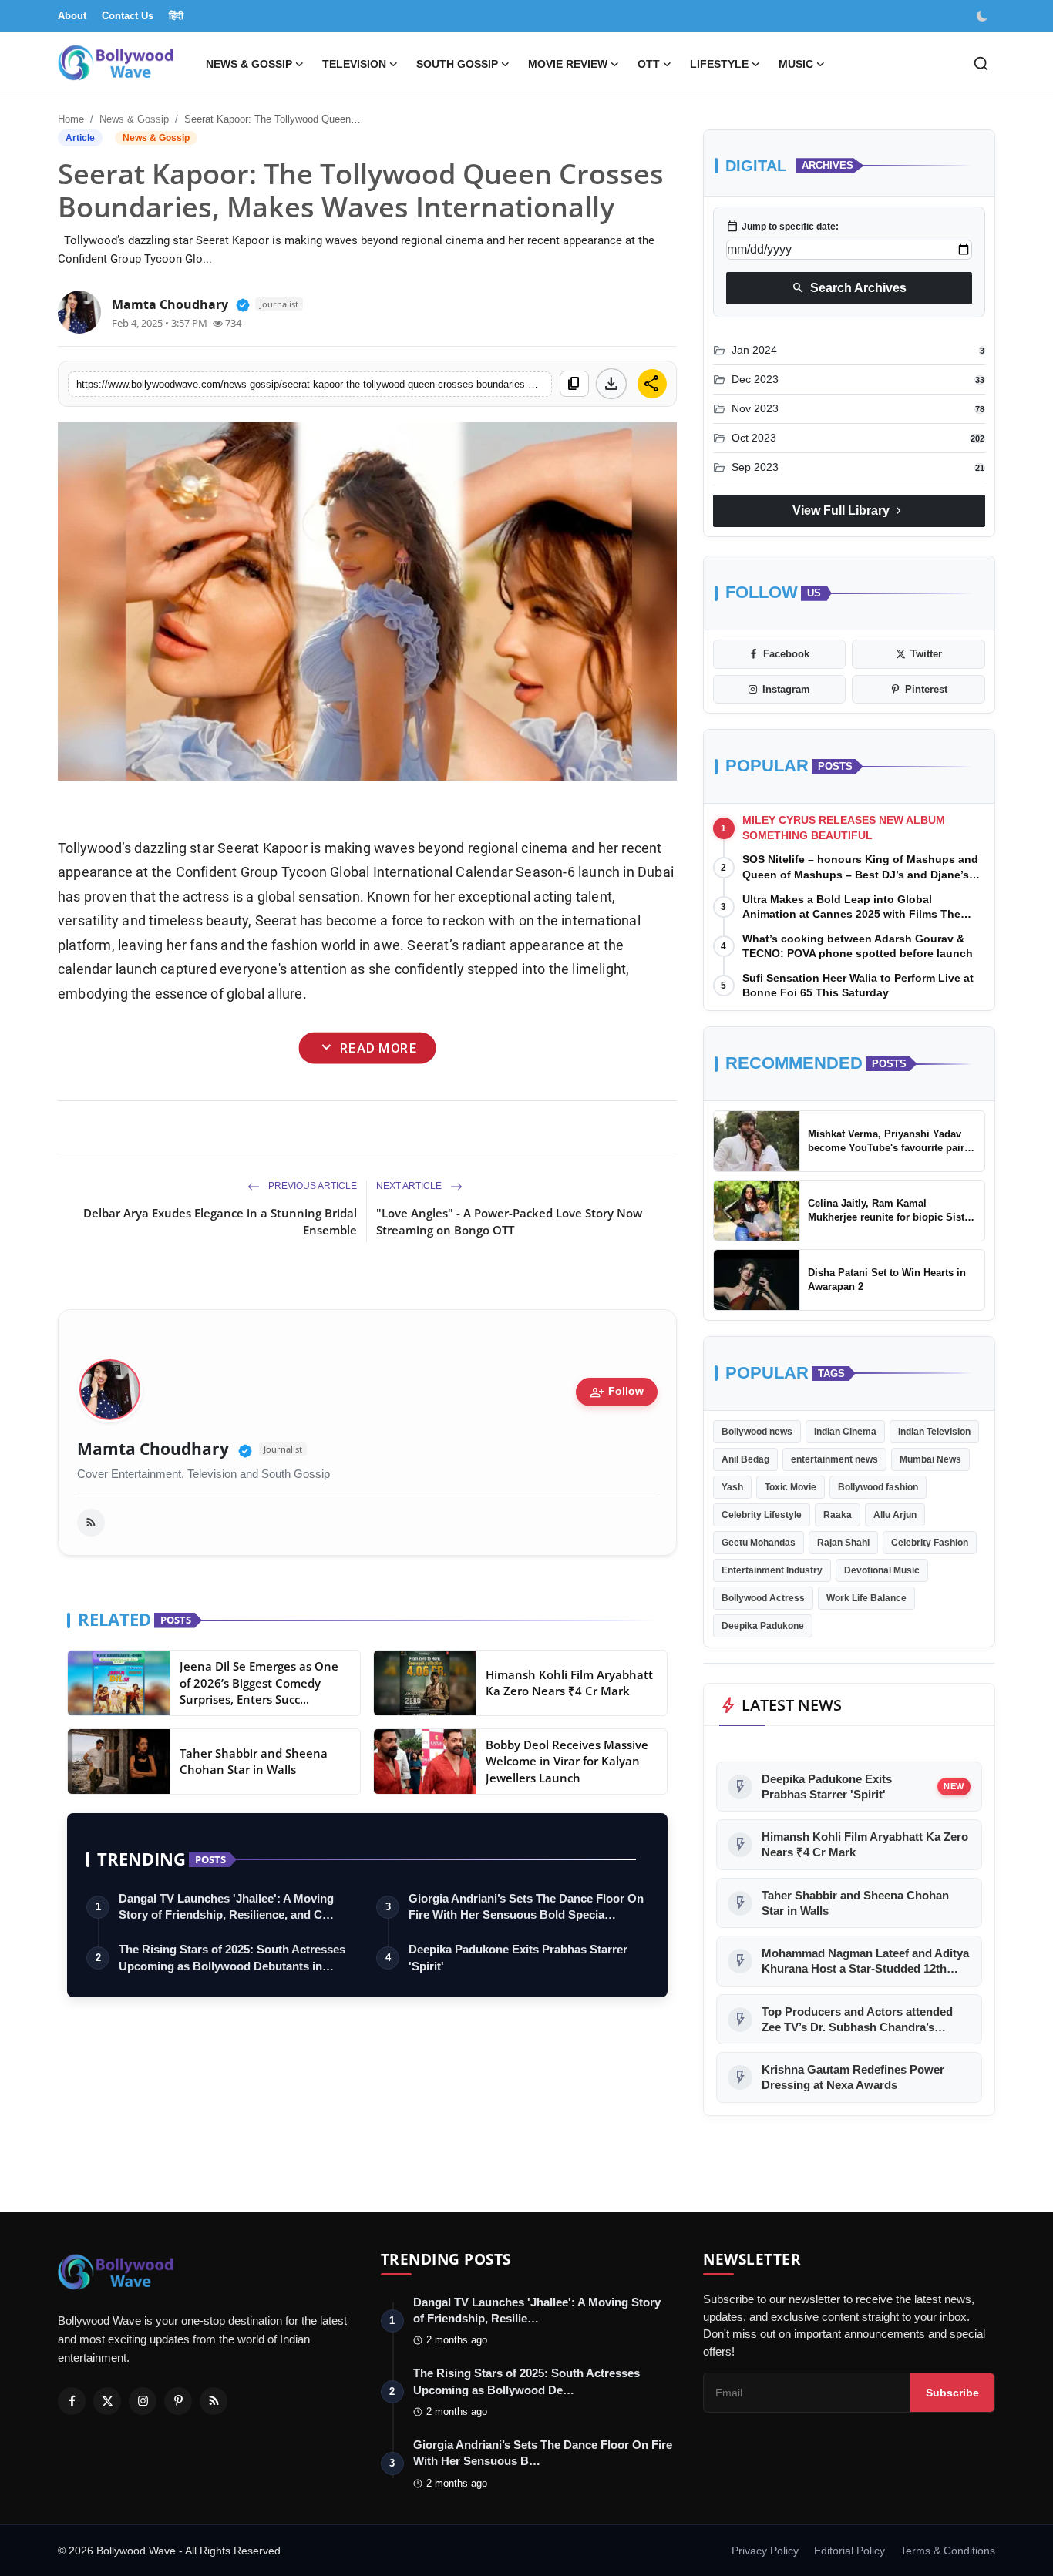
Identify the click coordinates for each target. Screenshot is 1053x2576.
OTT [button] (649, 64)
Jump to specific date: (782, 227)
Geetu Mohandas (759, 1543)
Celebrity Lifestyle (762, 1515)
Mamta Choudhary (153, 1449)
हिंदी (176, 16)
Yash (732, 1487)
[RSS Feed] (91, 1523)
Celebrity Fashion (930, 1543)
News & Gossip (134, 119)
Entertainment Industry (772, 1570)
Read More (367, 1048)
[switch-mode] (984, 16)
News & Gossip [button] (249, 64)
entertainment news (834, 1459)
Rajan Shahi (843, 1543)
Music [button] (796, 64)
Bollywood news (757, 1432)
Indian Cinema (845, 1432)
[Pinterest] (178, 2401)
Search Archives (849, 288)
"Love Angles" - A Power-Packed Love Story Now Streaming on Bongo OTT (509, 1221)
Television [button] (354, 64)
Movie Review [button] (568, 64)
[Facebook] (72, 2401)
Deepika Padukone (763, 1626)
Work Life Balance (866, 1598)
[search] (981, 64)
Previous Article (311, 1186)
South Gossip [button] (457, 64)
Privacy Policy (765, 2551)
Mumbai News (930, 1459)
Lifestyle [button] (719, 64)
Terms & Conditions (948, 2551)
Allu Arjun (895, 1515)
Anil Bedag (745, 1459)
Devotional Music (882, 1570)
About (72, 16)
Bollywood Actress (763, 1598)
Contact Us (128, 16)
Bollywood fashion (878, 1487)
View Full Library (849, 511)
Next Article (410, 1186)
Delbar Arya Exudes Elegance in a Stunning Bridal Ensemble (220, 1221)
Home (71, 119)
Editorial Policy (849, 2551)
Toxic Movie (791, 1487)
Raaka (838, 1515)
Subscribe (952, 2393)
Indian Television (934, 1432)
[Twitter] (107, 2401)
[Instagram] (143, 2401)
